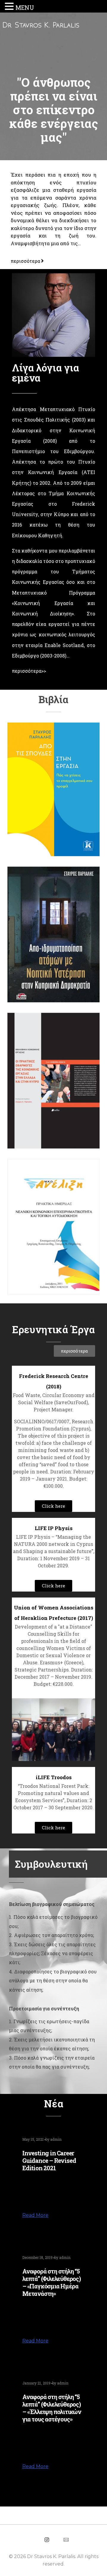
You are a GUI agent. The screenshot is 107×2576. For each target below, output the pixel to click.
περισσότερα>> (29, 671)
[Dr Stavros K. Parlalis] (55, 25)
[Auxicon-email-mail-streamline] (66, 2540)
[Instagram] (47, 2540)
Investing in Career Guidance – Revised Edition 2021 (49, 2160)
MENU (25, 7)
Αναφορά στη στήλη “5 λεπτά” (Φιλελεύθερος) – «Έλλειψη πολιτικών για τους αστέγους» (52, 2408)
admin (56, 2139)
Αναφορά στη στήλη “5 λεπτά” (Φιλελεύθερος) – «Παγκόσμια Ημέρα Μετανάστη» (52, 2282)
